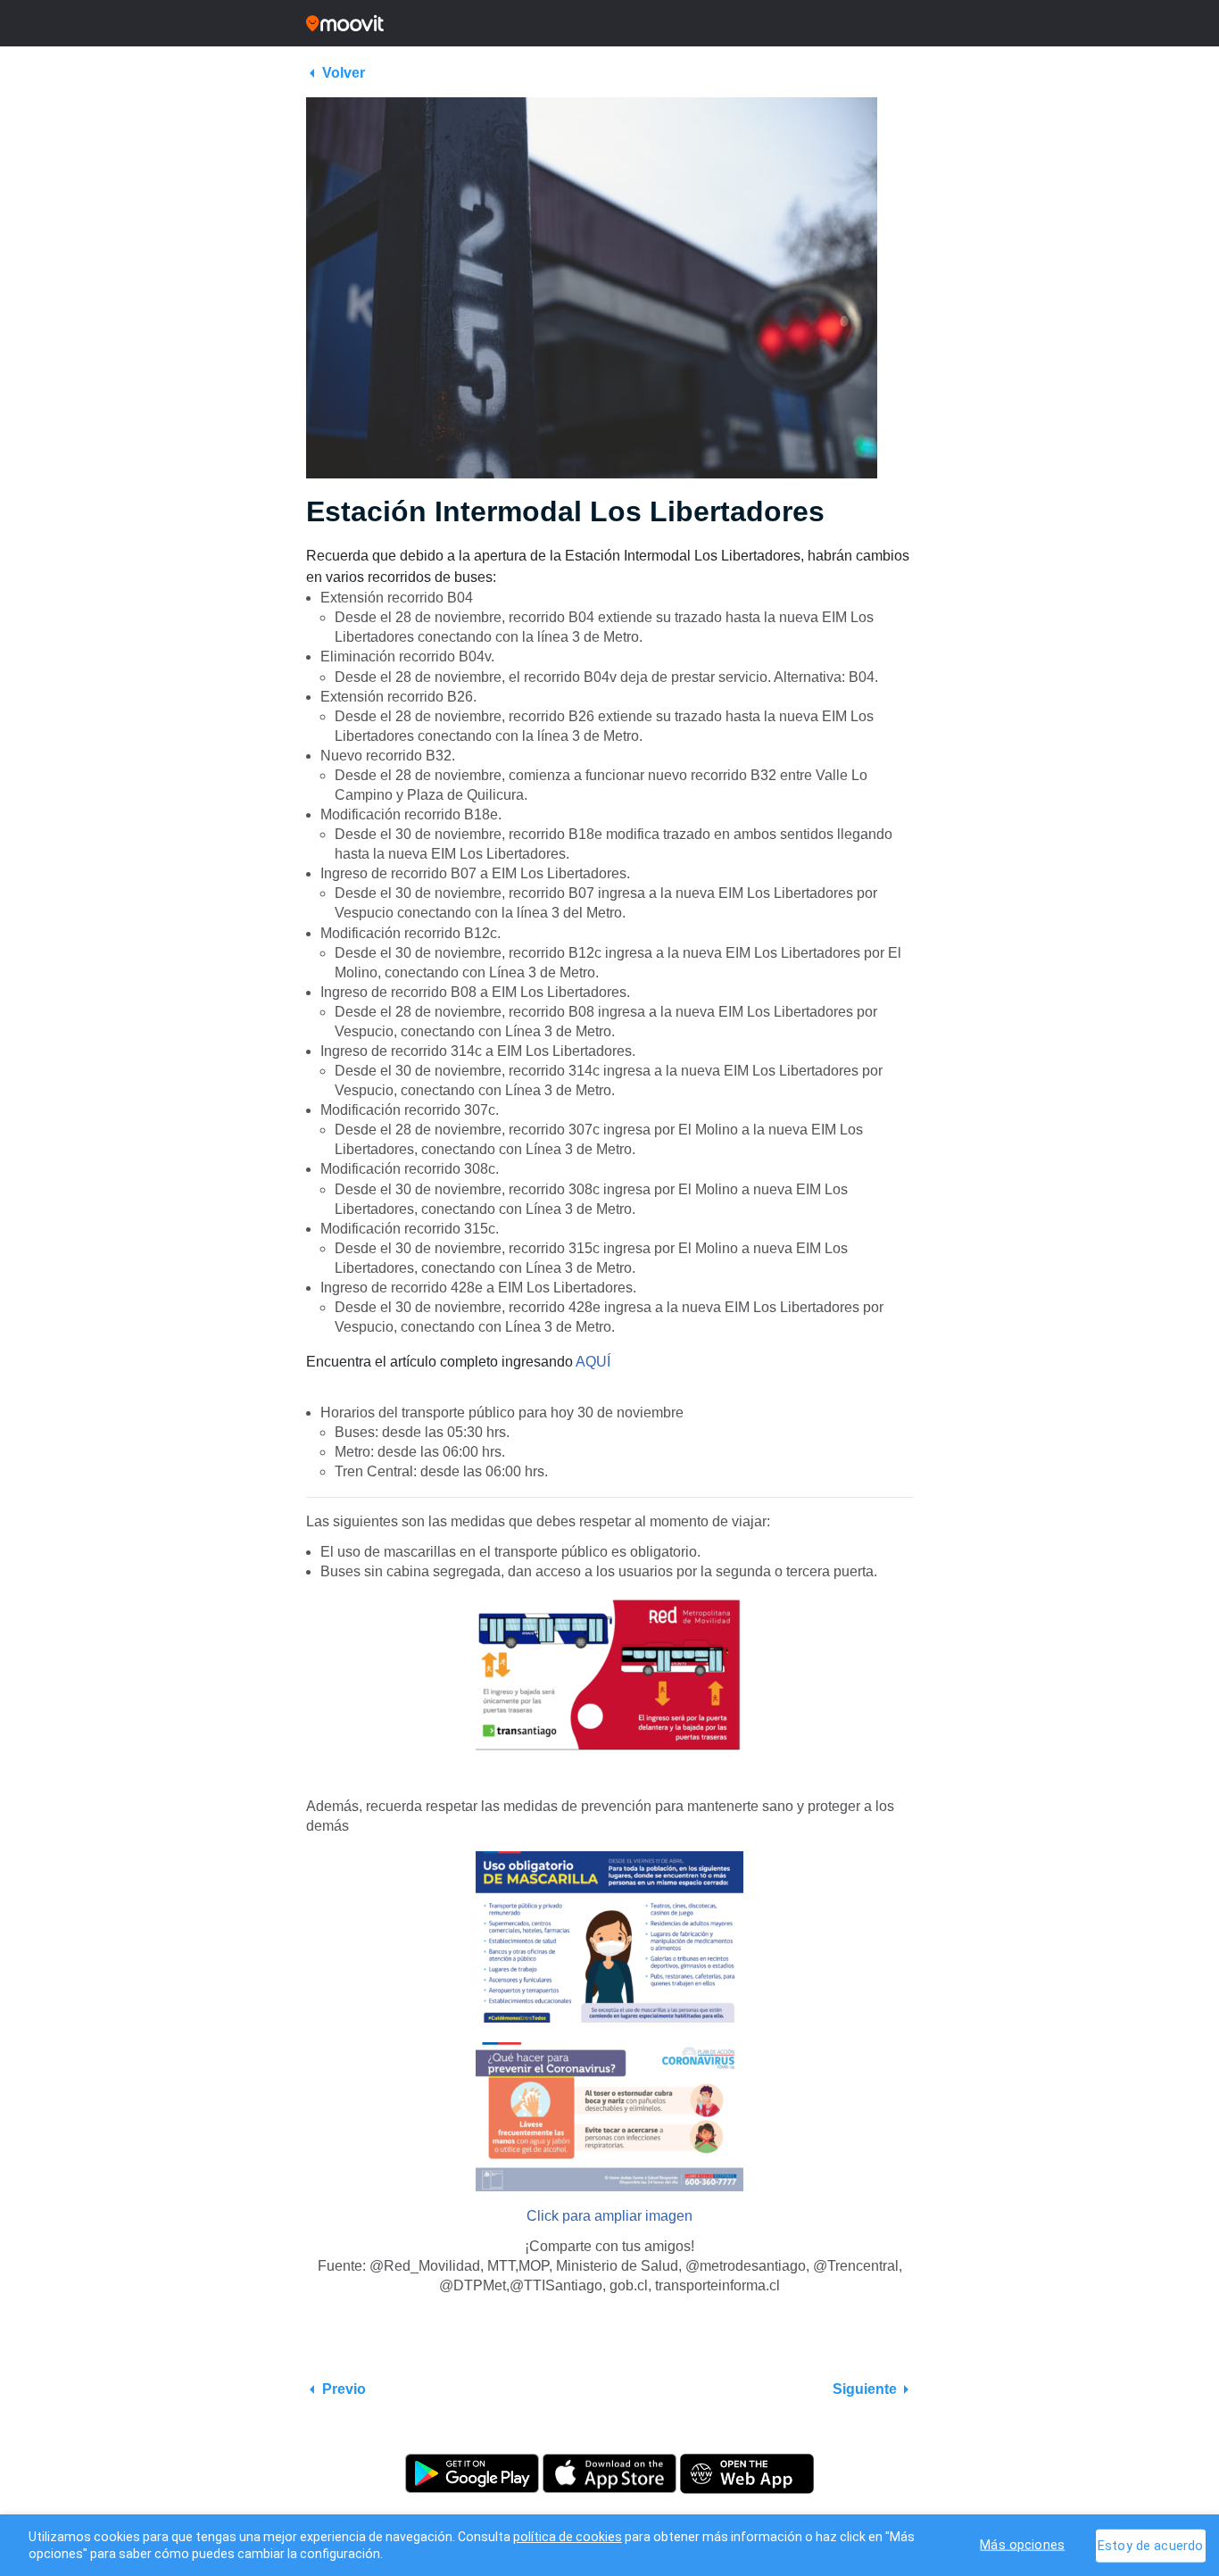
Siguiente (865, 2389)
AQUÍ (593, 1362)
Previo (344, 2389)
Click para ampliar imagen (609, 2216)
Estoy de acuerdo (1150, 2545)
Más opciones (1022, 2544)
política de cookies (568, 2537)
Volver (344, 73)
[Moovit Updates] (609, 23)
